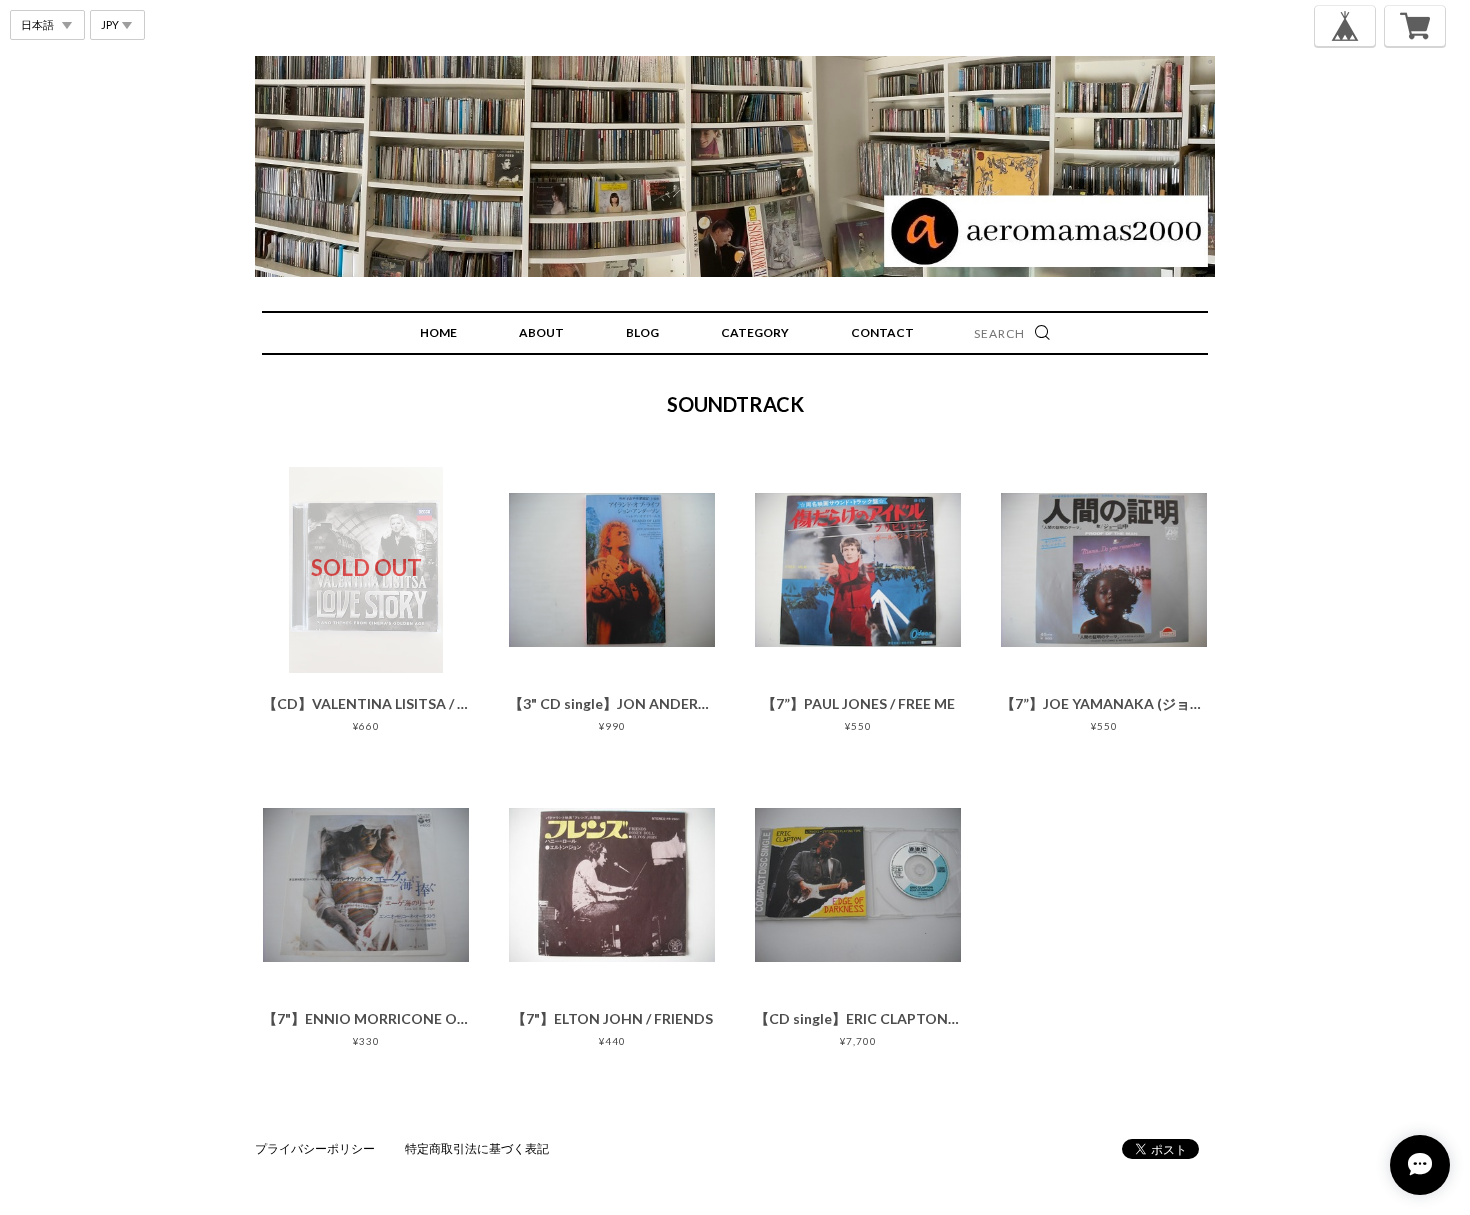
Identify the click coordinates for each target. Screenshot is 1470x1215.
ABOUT (541, 332)
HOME (438, 332)
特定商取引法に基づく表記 (477, 1148)
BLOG (642, 332)
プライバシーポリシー (315, 1148)
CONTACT (882, 332)
